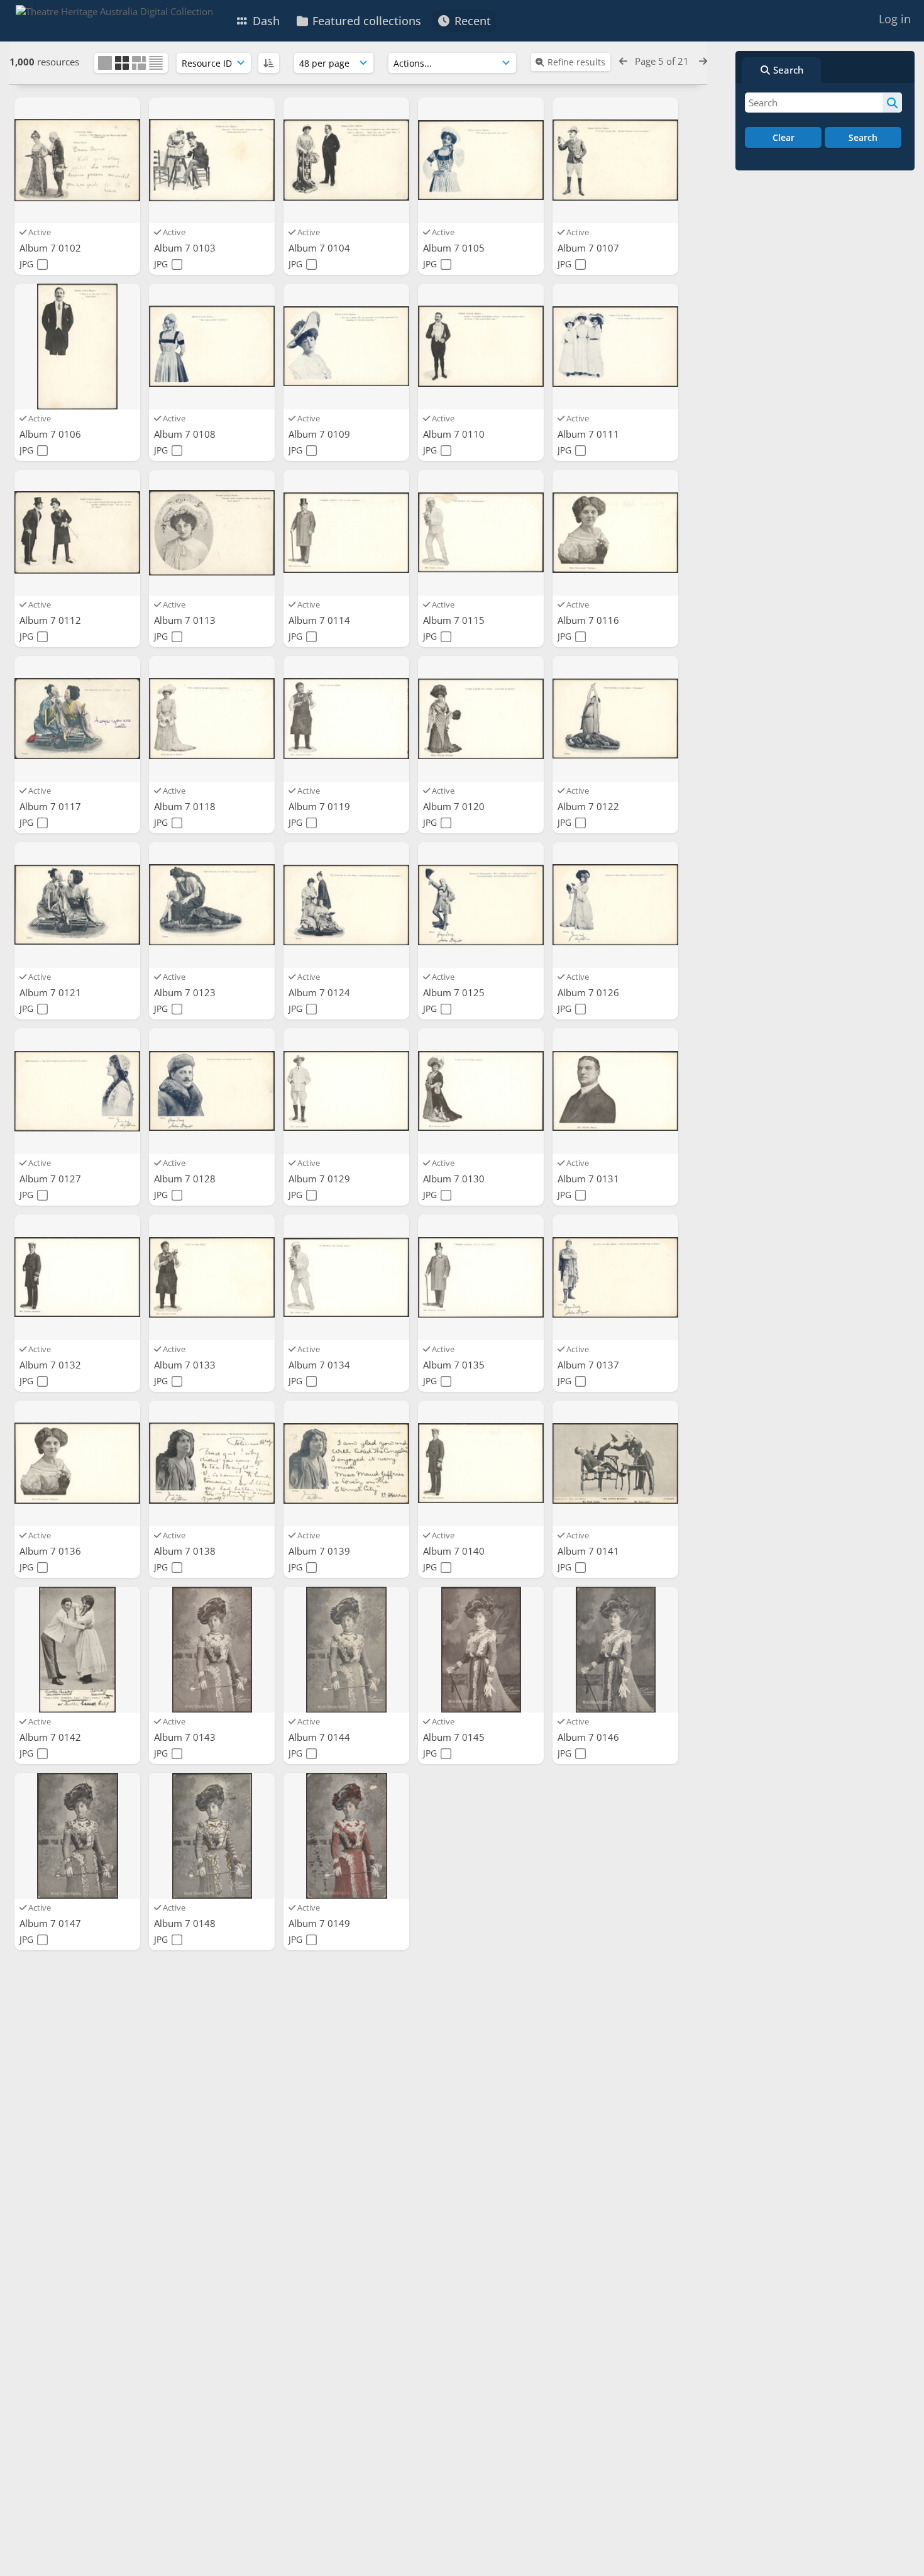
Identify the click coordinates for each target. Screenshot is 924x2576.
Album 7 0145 (455, 1737)
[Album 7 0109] (346, 347)
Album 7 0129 (321, 1179)
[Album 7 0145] (481, 1650)
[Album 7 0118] (212, 719)
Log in (895, 19)
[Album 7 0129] (346, 1091)
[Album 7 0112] (77, 533)
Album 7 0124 (321, 992)
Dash (265, 21)
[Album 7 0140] (481, 1463)
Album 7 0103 (186, 248)
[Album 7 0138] (212, 1463)
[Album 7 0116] (615, 533)
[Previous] (623, 61)
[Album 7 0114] (346, 533)
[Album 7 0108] (212, 347)
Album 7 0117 (52, 806)
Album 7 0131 (590, 1179)
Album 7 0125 (455, 992)
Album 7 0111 (590, 434)
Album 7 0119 (321, 806)
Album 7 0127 (52, 1179)
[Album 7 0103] (212, 160)
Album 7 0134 (321, 1365)
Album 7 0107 (590, 248)
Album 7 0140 (455, 1551)
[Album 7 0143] (212, 1650)
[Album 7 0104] (346, 160)
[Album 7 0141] (615, 1463)
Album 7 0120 (455, 806)
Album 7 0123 (186, 992)
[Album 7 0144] (346, 1650)
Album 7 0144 (321, 1737)
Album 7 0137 (590, 1365)
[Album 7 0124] (346, 905)
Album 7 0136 (52, 1551)
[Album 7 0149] (346, 1836)
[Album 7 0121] (77, 905)
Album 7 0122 (590, 806)
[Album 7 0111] (615, 347)
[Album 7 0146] (615, 1650)
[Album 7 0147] (77, 1836)
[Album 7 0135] (481, 1277)
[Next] (703, 61)
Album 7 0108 (186, 434)
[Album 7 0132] (77, 1277)
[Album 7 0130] (481, 1091)
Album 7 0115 (455, 620)
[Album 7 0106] (77, 347)
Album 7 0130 (455, 1179)
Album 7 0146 (590, 1737)
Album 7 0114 (321, 620)
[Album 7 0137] (615, 1277)
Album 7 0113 (186, 620)
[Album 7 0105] (481, 160)
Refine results (576, 62)
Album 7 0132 (52, 1365)
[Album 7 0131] (615, 1091)
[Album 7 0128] (212, 1091)
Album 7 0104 (321, 248)
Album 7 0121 (52, 992)
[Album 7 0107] (615, 160)
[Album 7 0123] (212, 905)
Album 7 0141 (590, 1551)
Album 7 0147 (52, 1923)
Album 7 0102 (52, 248)
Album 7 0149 (321, 1923)
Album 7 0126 (590, 992)
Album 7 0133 (186, 1365)
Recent (471, 21)
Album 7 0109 (321, 434)
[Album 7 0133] (212, 1277)
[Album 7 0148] (212, 1836)
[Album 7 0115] (481, 533)
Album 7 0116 (590, 620)
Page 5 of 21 (663, 61)
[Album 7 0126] (615, 905)
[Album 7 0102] (77, 160)
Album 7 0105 (455, 248)
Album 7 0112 (52, 620)
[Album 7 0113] (212, 533)
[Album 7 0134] (346, 1277)
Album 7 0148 (186, 1923)
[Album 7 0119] (346, 719)
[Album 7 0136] (77, 1463)
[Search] (892, 103)
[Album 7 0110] (481, 347)
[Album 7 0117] (77, 719)
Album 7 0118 (186, 806)
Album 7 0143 (186, 1737)
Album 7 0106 (52, 434)
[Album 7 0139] (346, 1463)
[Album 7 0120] (481, 719)
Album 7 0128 (186, 1179)
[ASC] (269, 63)
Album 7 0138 (186, 1551)
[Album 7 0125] (481, 905)
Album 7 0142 (52, 1737)
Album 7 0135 (455, 1365)
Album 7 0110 (455, 434)
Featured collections (365, 21)
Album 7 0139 (321, 1551)
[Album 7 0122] (615, 719)
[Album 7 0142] (77, 1650)
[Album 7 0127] (77, 1091)
